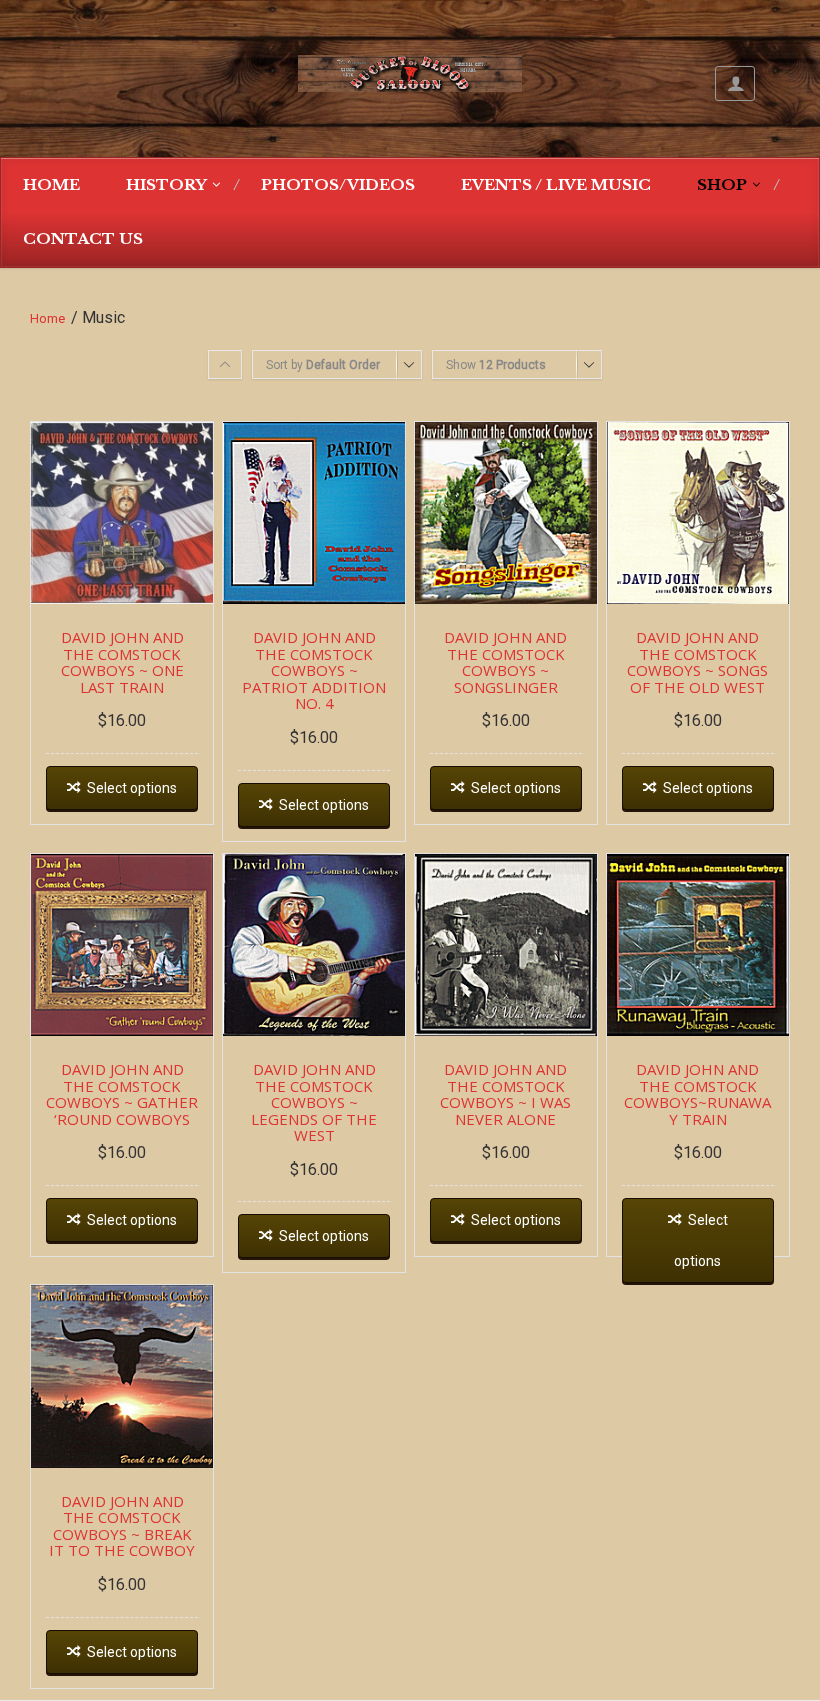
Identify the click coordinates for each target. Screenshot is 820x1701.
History (166, 184)
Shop (722, 184)
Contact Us (83, 238)
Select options (132, 788)
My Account (735, 83)
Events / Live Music (556, 184)
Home (51, 184)
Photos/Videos (338, 184)
